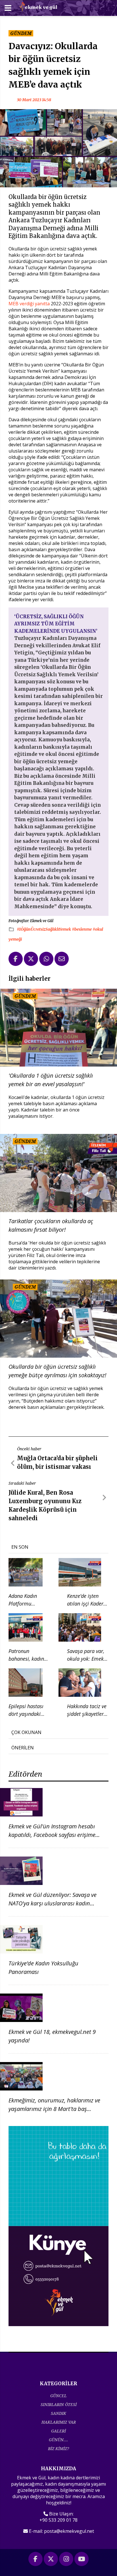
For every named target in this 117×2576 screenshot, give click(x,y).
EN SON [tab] (20, 1547)
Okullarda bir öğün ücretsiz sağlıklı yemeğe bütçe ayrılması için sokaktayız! (57, 1371)
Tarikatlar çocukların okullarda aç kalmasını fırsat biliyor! (51, 1225)
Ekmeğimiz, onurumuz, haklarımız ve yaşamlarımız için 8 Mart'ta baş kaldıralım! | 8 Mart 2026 (54, 2109)
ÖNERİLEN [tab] (23, 1748)
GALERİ (58, 2431)
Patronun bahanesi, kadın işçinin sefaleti (26, 1659)
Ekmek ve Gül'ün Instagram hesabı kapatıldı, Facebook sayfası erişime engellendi (52, 1835)
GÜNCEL (58, 2396)
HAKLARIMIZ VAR (59, 2422)
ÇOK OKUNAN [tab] (26, 1732)
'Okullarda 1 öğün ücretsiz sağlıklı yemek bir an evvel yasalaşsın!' (51, 1080)
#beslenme (82, 929)
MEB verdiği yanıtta (30, 304)
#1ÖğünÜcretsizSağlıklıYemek (44, 929)
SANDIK (58, 2413)
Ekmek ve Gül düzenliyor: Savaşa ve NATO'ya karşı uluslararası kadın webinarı (53, 1903)
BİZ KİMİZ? (58, 2449)
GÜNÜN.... (58, 2440)
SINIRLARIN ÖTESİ (59, 2404)
